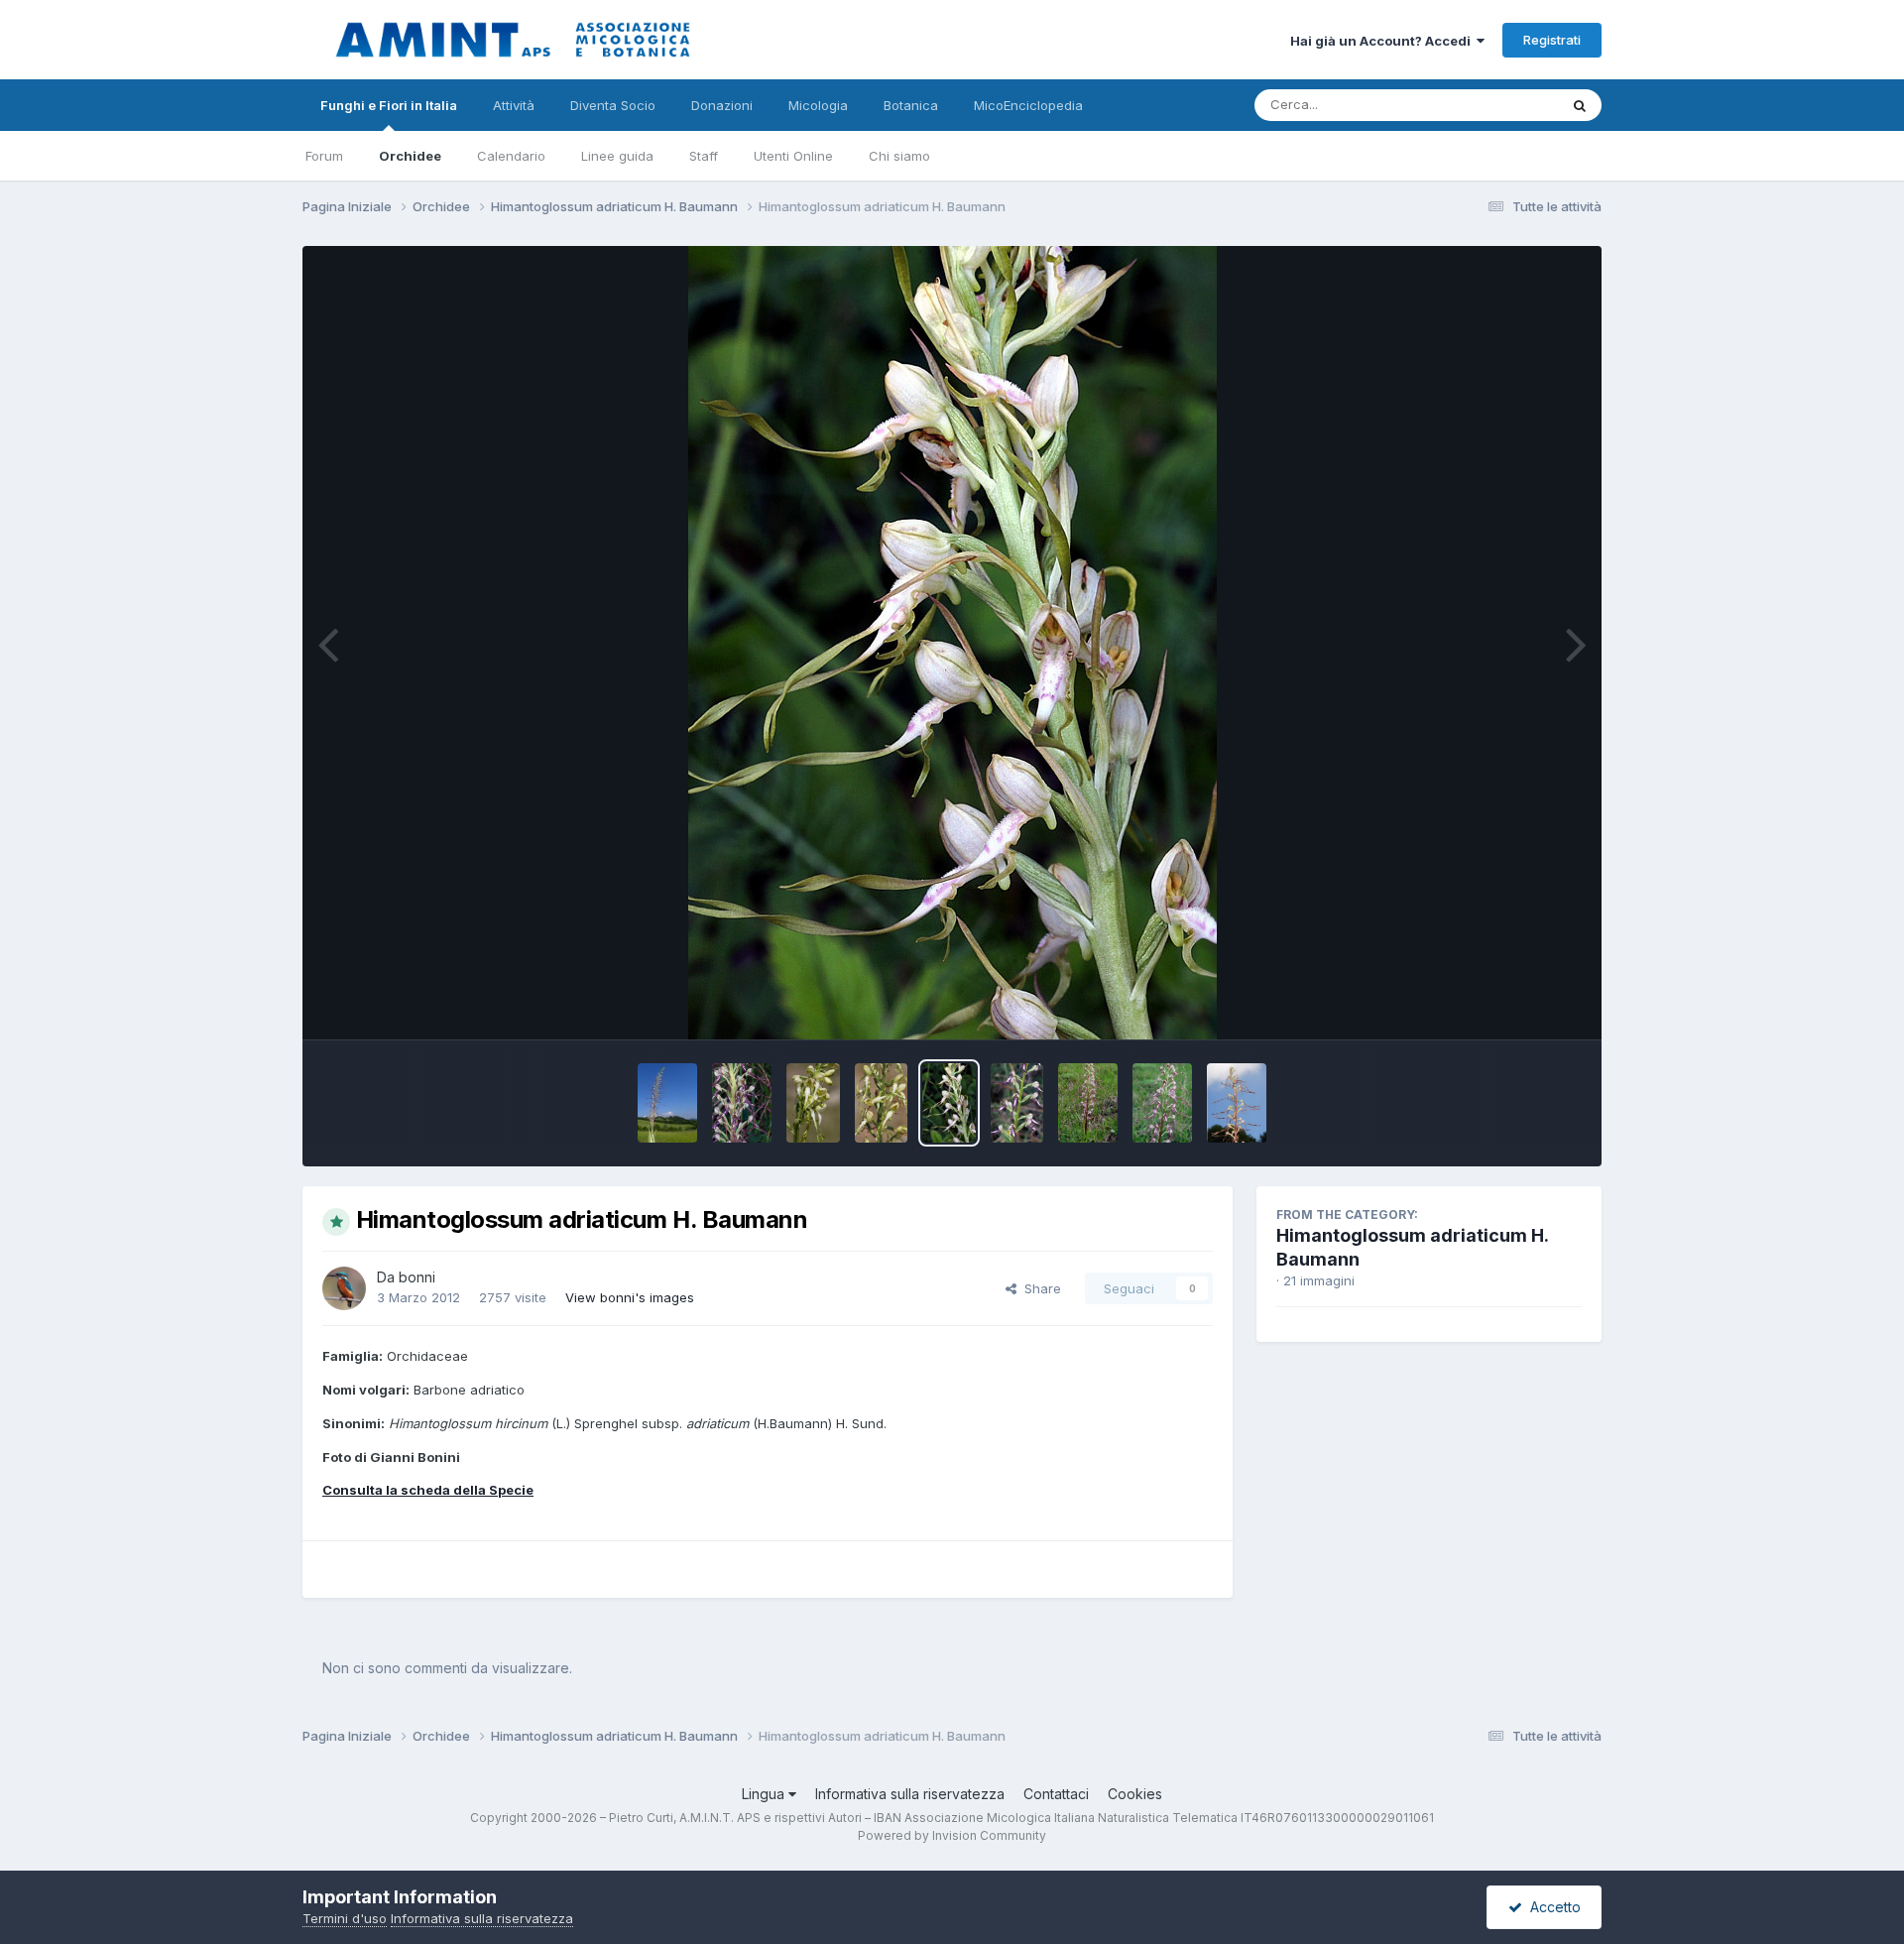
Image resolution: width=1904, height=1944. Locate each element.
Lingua (765, 1794)
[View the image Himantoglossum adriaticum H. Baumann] (667, 1103)
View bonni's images (630, 1297)
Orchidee (410, 156)
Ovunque (1504, 105)
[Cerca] (1580, 105)
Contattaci (1056, 1794)
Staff (704, 156)
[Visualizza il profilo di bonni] (344, 1288)
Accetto (1551, 1907)
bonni (417, 1277)
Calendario (511, 156)
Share (1039, 1288)
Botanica (911, 105)
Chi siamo (899, 156)
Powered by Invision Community (952, 1835)
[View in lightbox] (952, 643)
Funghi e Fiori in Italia (389, 105)
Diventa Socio (613, 105)
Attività (514, 105)
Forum (324, 156)
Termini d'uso (345, 1918)
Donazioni (722, 105)
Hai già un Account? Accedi (1383, 41)
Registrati (1552, 40)
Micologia (818, 105)
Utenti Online (793, 156)
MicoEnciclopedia (1028, 105)
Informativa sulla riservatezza (910, 1794)
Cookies (1135, 1794)
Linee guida (617, 156)
